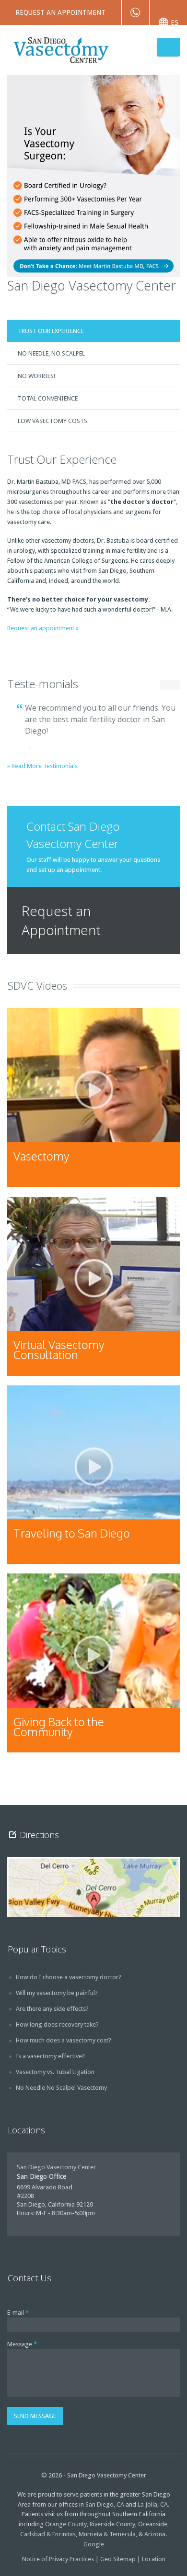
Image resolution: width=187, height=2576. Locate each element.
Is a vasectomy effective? (50, 2056)
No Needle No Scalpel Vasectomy (61, 2088)
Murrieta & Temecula (107, 2534)
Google (94, 2544)
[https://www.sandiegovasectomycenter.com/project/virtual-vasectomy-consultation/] (93, 1286)
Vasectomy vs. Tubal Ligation (55, 2072)
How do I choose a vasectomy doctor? (69, 1977)
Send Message (35, 2416)
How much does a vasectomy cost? (64, 2040)
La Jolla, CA (153, 2504)
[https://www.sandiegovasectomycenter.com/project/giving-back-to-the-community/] (93, 1663)
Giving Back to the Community (59, 1727)
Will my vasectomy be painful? (57, 1993)
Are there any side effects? (52, 2009)
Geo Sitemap (118, 2559)
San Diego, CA (105, 2504)
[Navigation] (168, 47)
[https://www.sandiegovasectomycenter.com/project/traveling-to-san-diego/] (93, 1475)
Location (154, 2559)
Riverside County (112, 2524)
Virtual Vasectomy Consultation (59, 1349)
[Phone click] (136, 12)
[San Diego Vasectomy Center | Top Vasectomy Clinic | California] (82, 49)
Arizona (155, 2534)
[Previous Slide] (161, 685)
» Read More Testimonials (42, 766)
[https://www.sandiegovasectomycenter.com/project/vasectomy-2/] (93, 1098)
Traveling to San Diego (72, 1533)
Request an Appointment (60, 12)
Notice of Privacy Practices (58, 2559)
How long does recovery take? (57, 2024)
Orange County (66, 2524)
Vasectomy (41, 1156)
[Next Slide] (175, 685)
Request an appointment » (43, 628)
